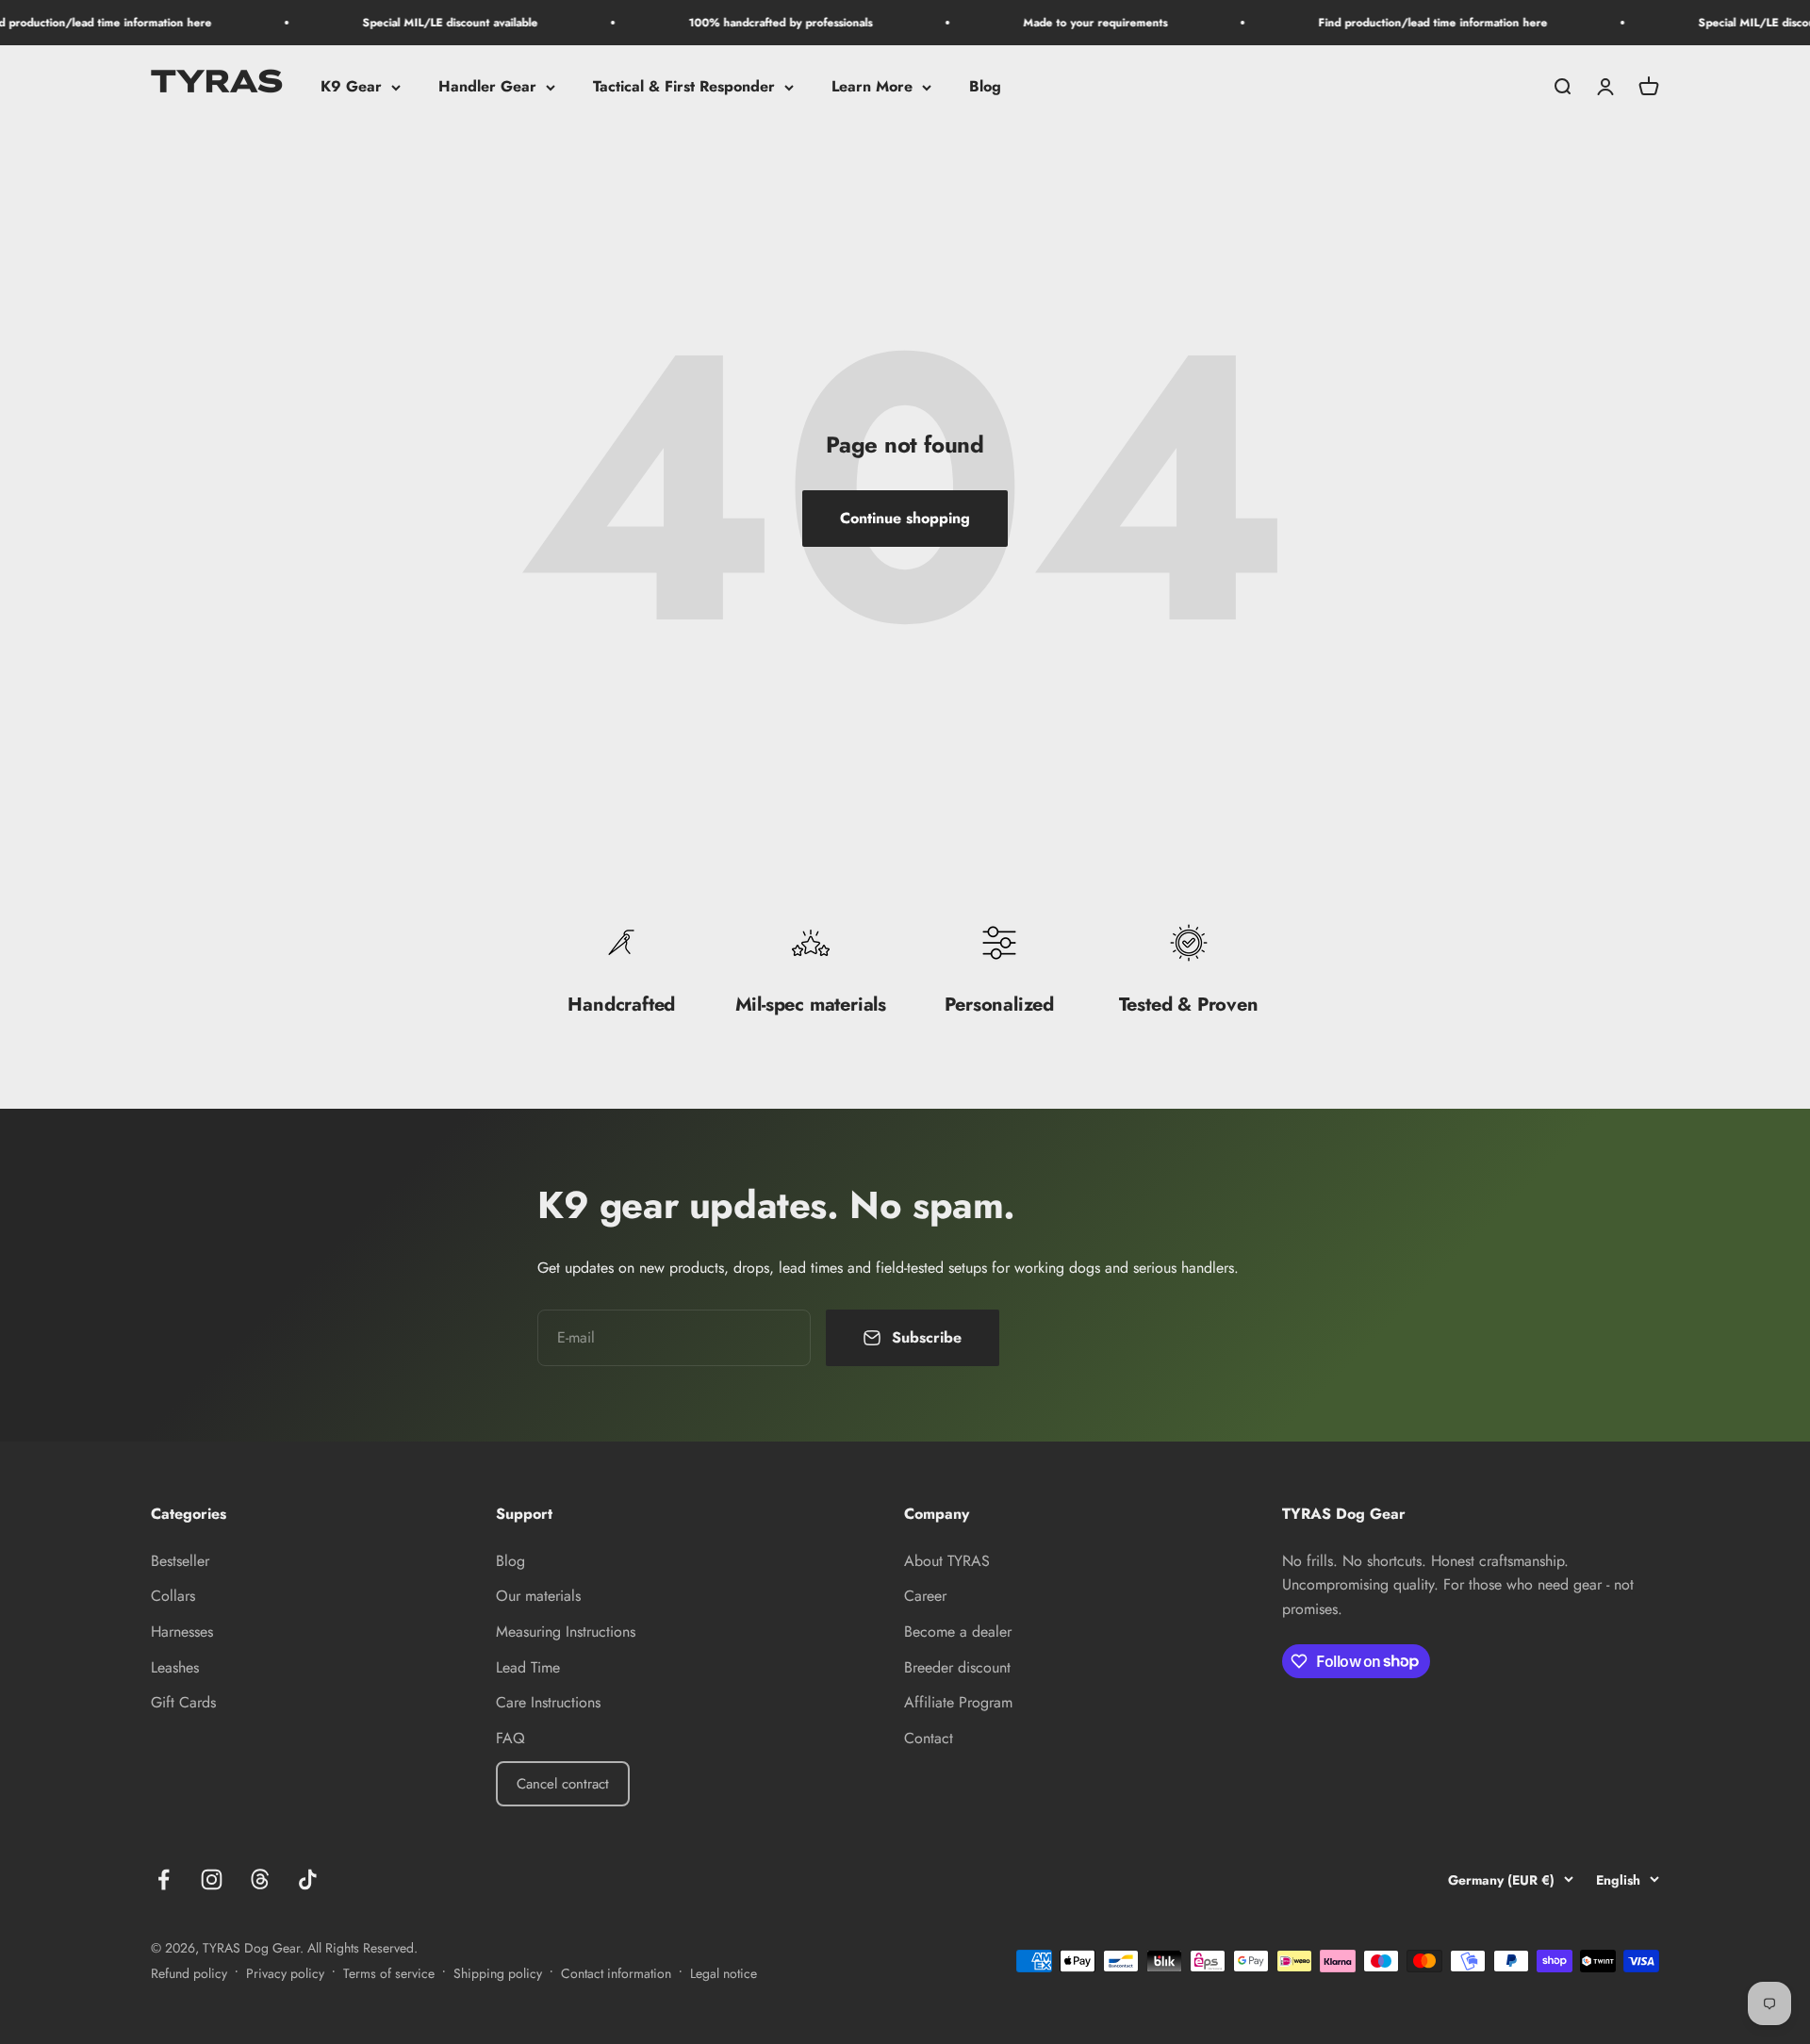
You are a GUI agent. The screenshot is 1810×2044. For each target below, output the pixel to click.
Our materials (538, 1596)
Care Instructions (548, 1702)
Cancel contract (563, 1784)
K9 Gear (351, 87)
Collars (173, 1596)
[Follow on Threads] (260, 1879)
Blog (985, 87)
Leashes (175, 1667)
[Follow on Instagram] (212, 1879)
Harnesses (182, 1632)
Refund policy (189, 1973)
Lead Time (528, 1667)
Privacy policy (285, 1973)
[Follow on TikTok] (308, 1879)
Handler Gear (487, 87)
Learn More (872, 87)
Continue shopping (905, 518)
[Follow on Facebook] (164, 1879)
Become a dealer (958, 1632)
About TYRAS (947, 1561)
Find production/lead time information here (1398, 23)
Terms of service (389, 1973)
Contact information (616, 1973)
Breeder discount (957, 1667)
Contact (929, 1738)
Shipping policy (498, 1973)
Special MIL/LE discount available (415, 23)
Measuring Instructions (566, 1632)
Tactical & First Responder (684, 87)
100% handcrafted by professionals (745, 23)
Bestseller (180, 1561)
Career (925, 1596)
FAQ (510, 1738)
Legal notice (724, 1973)
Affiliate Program (958, 1702)
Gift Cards (183, 1702)
